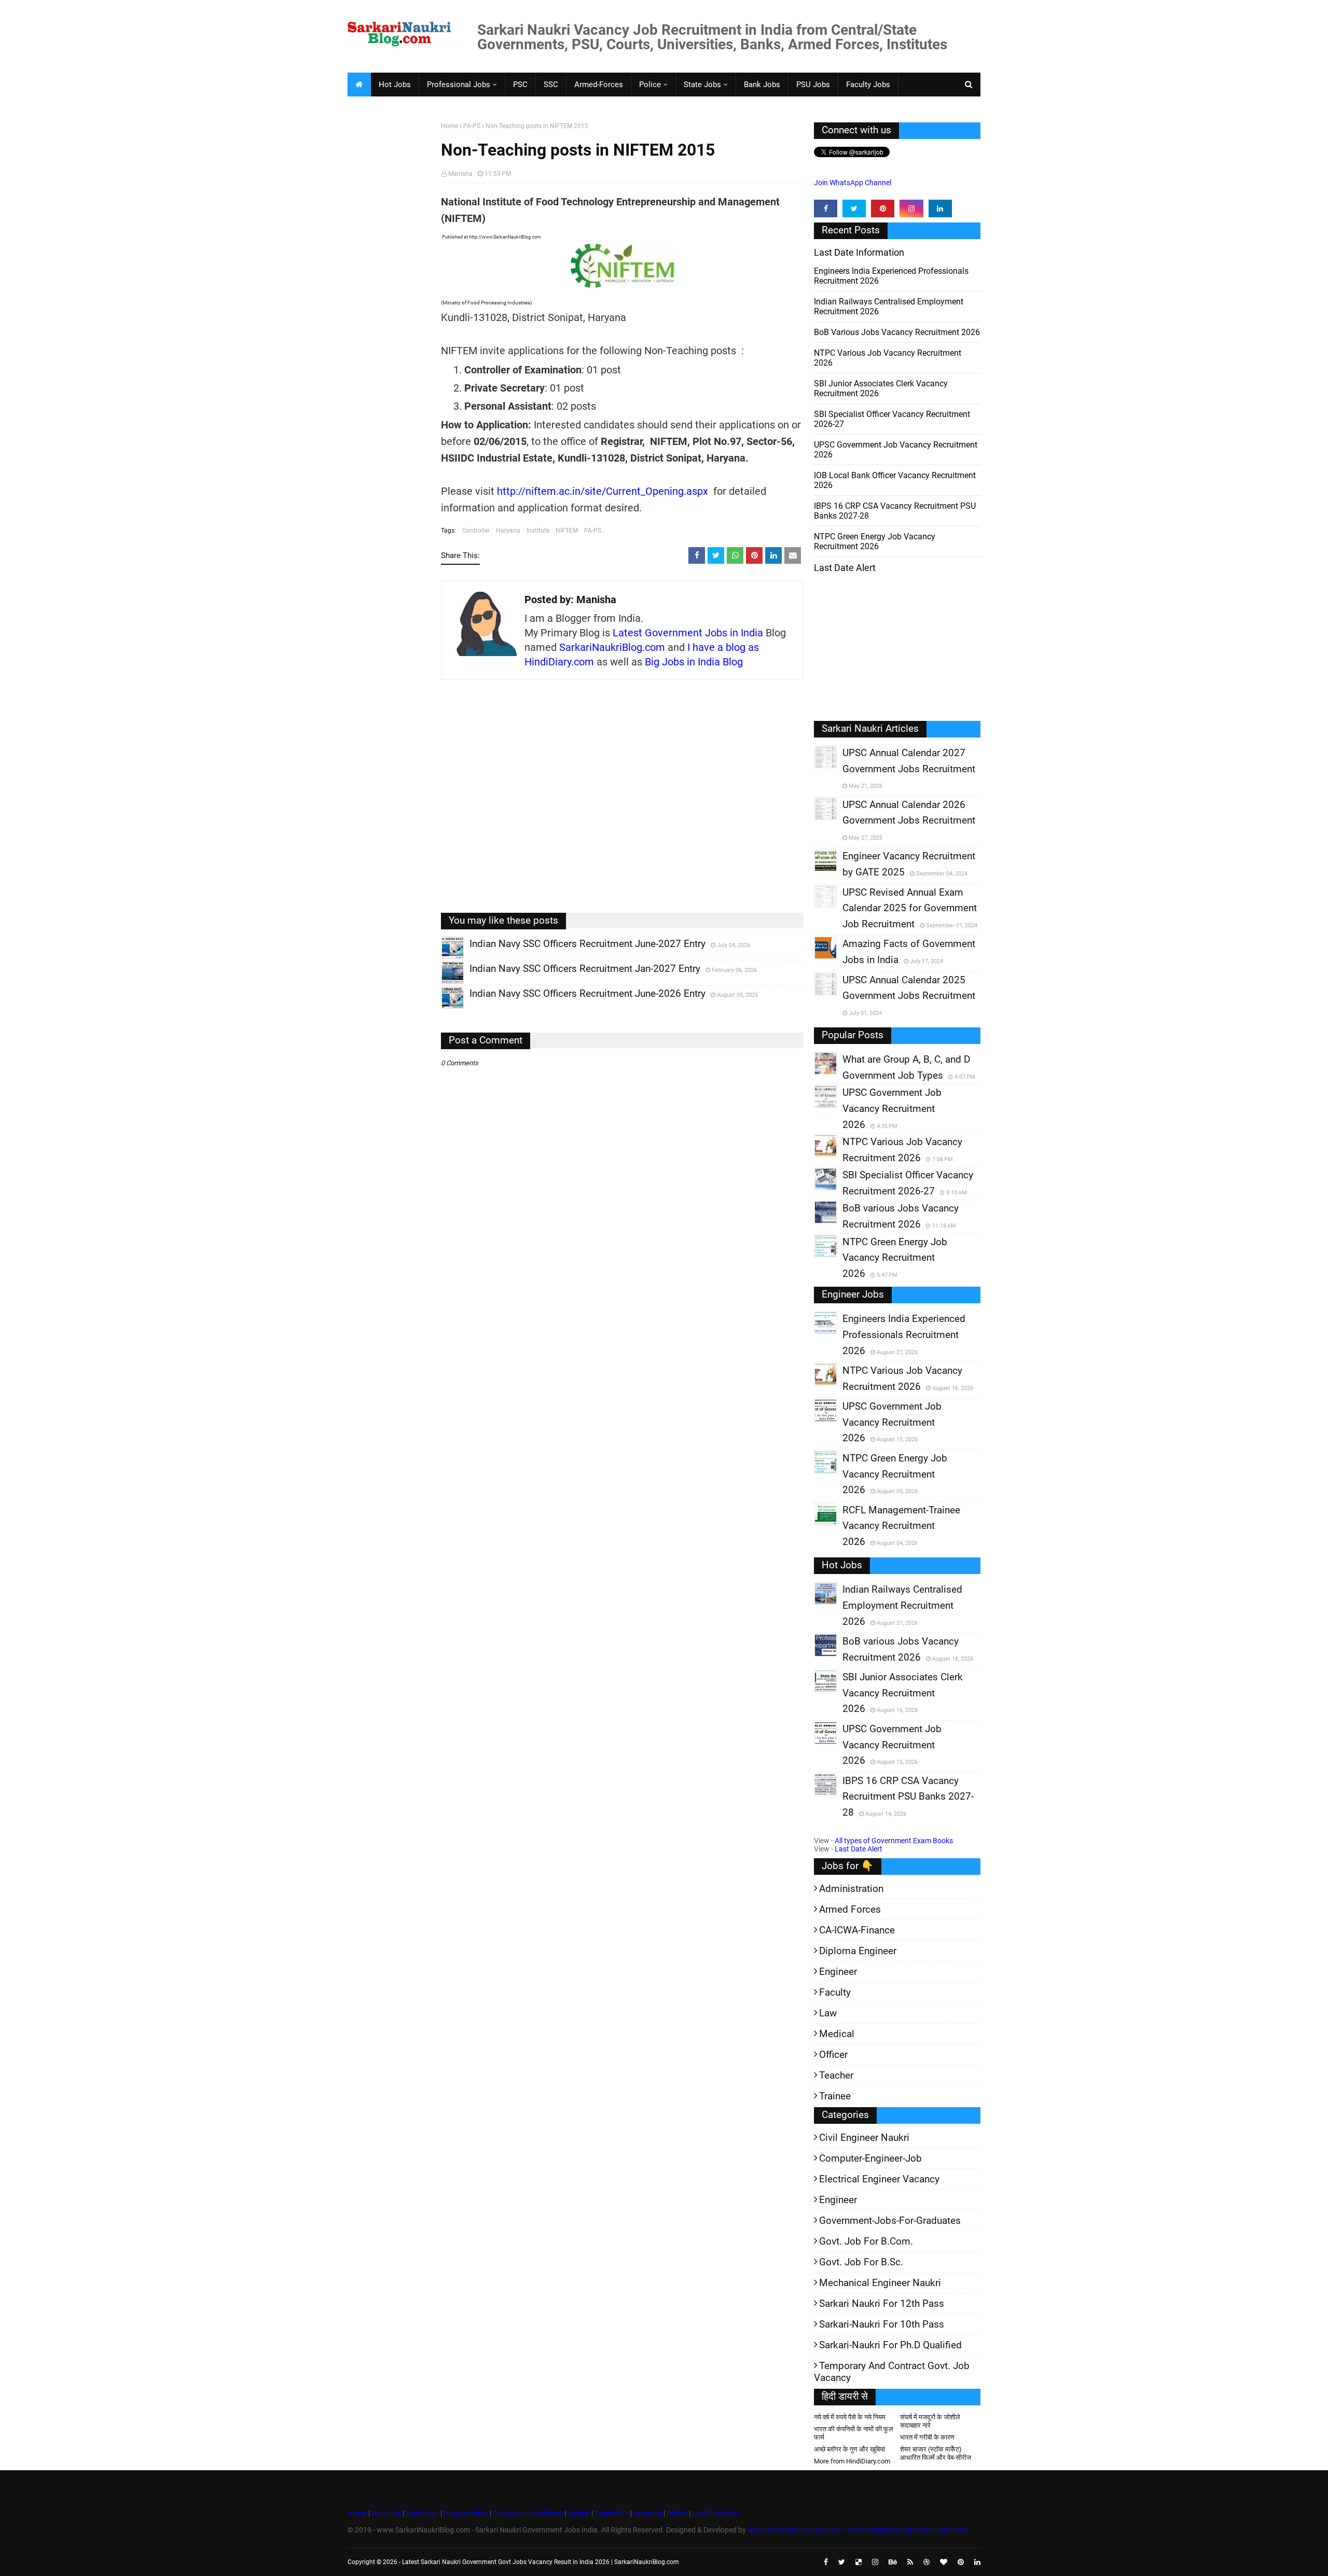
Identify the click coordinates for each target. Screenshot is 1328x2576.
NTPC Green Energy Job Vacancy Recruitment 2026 (875, 541)
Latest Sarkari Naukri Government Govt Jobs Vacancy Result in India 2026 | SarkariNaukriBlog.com (541, 2562)
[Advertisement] (390, 283)
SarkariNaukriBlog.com (612, 647)
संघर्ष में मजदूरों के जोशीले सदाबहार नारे (930, 2421)
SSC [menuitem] (551, 85)
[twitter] (854, 208)
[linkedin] (940, 208)
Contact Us (612, 2513)
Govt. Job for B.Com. (866, 2241)
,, (443, 959)
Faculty (835, 1992)
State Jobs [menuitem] (702, 85)
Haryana (508, 531)
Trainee (835, 2096)
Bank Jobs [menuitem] (762, 85)
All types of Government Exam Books (894, 1841)
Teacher (836, 2075)
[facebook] (826, 208)
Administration (851, 1889)
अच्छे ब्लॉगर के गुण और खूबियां (849, 2449)
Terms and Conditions (528, 2513)
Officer (833, 2055)
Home (449, 126)
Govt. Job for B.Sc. (861, 2262)
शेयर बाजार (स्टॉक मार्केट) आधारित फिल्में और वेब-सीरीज (936, 2453)
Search (579, 2513)
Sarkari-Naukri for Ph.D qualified (890, 2345)
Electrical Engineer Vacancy (879, 2179)
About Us (385, 2513)
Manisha (460, 174)
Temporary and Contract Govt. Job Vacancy (892, 2372)
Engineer (838, 1972)
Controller (476, 531)
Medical (837, 2034)
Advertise (648, 2513)
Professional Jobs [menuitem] (459, 85)
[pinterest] (883, 208)
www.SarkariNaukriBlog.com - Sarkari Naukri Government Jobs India (858, 2530)
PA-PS (472, 126)
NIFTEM (567, 531)
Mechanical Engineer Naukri (880, 2283)
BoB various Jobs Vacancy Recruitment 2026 (897, 332)
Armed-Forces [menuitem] (599, 85)
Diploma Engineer (858, 1951)
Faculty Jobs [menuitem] (868, 85)
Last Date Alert (859, 1849)
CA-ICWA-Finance (857, 1930)
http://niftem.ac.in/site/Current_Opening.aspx (603, 491)
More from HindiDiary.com (852, 2461)
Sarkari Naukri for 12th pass (882, 2303)
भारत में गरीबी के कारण (927, 2437)
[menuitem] (359, 85)
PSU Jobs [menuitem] (813, 85)
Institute (538, 531)
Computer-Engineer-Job (870, 2158)
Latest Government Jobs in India (688, 633)
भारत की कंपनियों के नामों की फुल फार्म (854, 2433)
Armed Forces (850, 1909)
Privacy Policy (466, 2513)
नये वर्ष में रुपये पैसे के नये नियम (850, 2417)
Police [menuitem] (650, 85)
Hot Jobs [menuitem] (395, 85)
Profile (677, 2513)
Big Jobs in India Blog (694, 662)
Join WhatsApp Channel (853, 183)
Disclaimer (422, 2513)
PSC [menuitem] (520, 85)
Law (828, 2013)
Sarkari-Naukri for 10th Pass (882, 2324)
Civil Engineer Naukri (864, 2138)
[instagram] (911, 208)
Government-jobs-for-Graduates (890, 2220)
